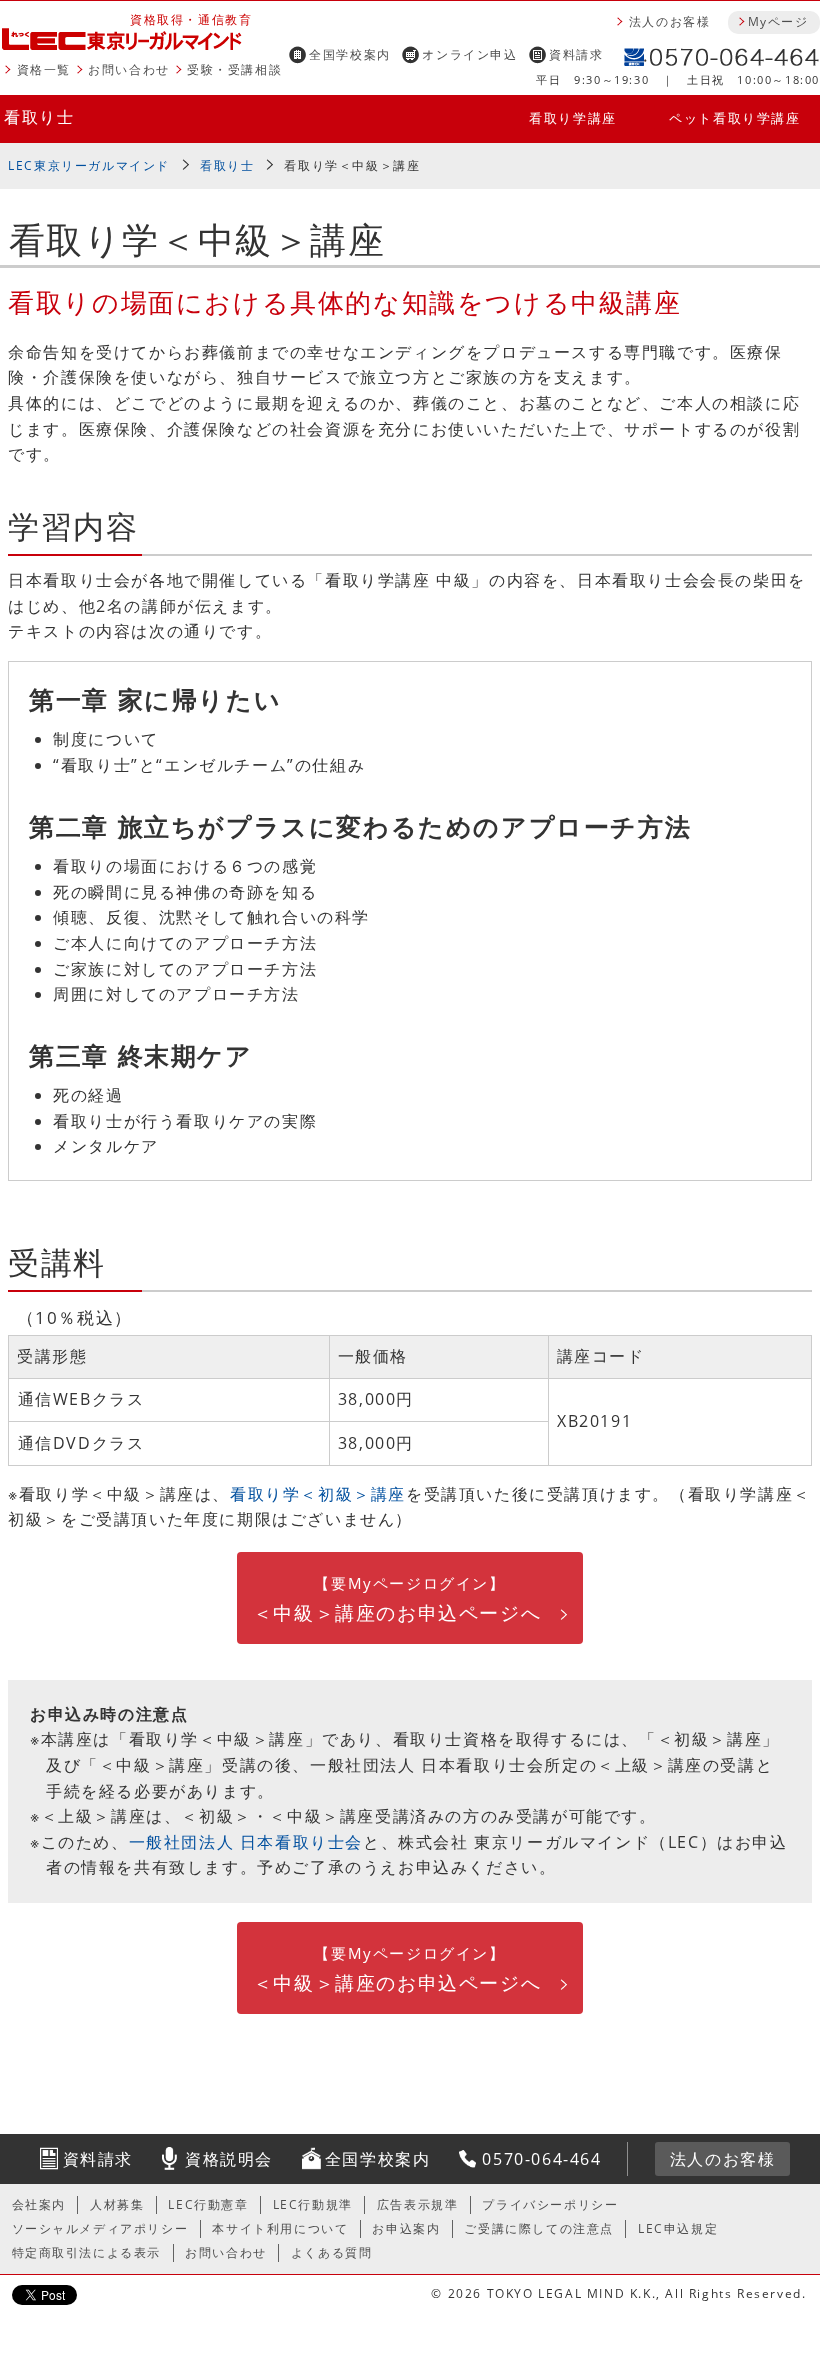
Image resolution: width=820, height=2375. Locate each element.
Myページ (778, 21)
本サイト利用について (280, 2228)
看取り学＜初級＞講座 (318, 1494)
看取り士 (39, 117)
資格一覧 (44, 69)
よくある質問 (332, 2252)
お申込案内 (406, 2228)
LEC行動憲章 (208, 2204)
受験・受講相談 (234, 69)
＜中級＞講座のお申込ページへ (397, 1599)
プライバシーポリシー (550, 2204)
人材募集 (117, 2204)
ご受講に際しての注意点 (539, 2228)
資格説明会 (229, 2159)
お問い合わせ (129, 69)
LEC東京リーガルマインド (89, 165)
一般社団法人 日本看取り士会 (246, 1842)
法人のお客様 (670, 21)
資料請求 (576, 54)
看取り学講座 (573, 118)
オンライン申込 (469, 54)
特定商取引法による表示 (87, 2252)
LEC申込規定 (678, 2228)
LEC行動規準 (313, 2204)
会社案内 (39, 2204)
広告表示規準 (418, 2204)
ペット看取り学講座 (734, 118)
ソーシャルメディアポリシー (100, 2228)
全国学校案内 (350, 54)
